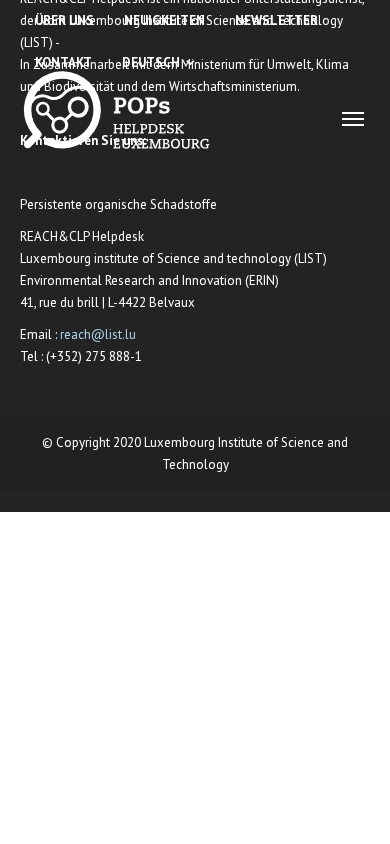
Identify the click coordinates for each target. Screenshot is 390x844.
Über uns (64, 20)
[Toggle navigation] (353, 119)
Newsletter (276, 20)
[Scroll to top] (350, 804)
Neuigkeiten (164, 20)
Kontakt (63, 62)
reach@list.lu (98, 334)
